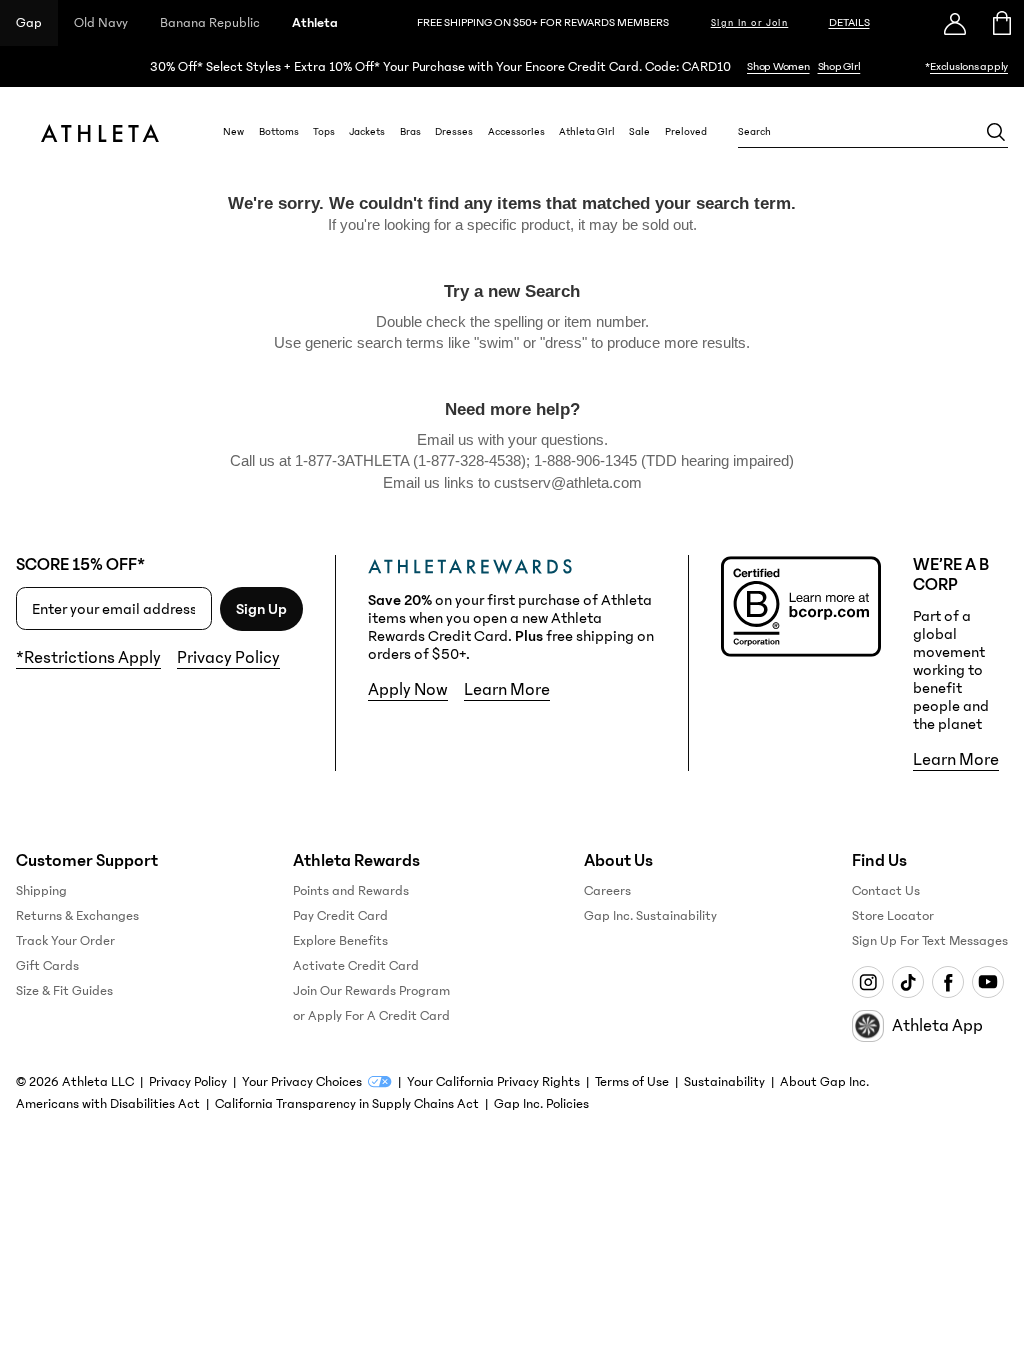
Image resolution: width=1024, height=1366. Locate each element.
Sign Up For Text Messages (930, 941)
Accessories (516, 132)
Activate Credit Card (356, 966)
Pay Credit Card (340, 916)
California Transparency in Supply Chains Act (347, 1104)
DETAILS (849, 22)
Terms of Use (632, 1082)
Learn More (507, 690)
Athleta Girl (587, 132)
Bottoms (279, 132)
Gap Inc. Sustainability (650, 916)
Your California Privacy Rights (493, 1082)
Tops (324, 132)
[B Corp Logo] (801, 606)
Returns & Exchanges (77, 916)
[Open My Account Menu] (955, 23)
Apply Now (408, 690)
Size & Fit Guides (64, 991)
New (233, 132)
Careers (607, 891)
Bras (410, 132)
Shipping (41, 891)
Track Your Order (65, 941)
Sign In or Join (750, 23)
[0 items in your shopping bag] (1000, 23)
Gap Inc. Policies (541, 1104)
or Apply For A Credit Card (371, 1016)
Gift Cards (47, 966)
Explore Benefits (340, 941)
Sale (639, 132)
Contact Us (886, 891)
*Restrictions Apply (88, 658)
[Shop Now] (512, 66)
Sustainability (724, 1082)
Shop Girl (839, 66)
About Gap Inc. (824, 1082)
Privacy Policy (228, 658)
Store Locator (893, 916)
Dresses (454, 132)
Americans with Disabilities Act (108, 1104)
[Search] (996, 132)
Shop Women (778, 66)
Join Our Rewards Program (371, 991)
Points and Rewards (351, 891)
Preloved (686, 132)
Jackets (367, 132)
